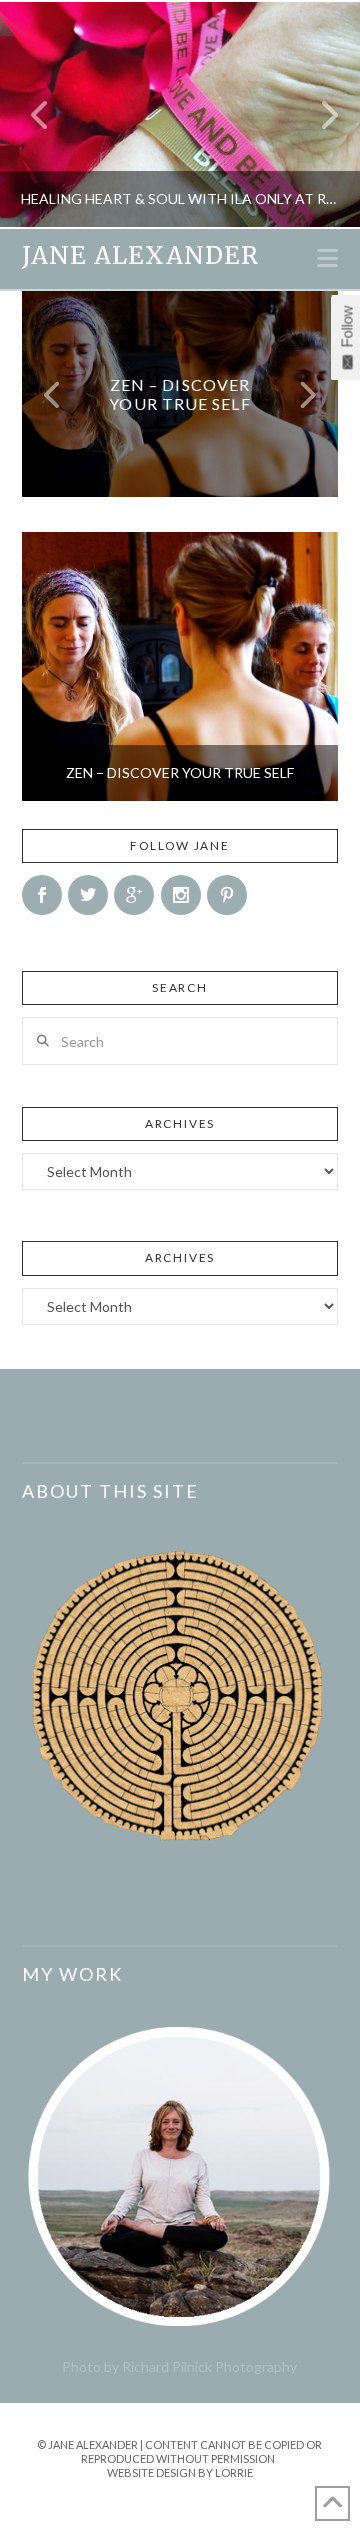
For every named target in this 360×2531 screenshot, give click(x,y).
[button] (327, 258)
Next (317, 114)
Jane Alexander (140, 256)
